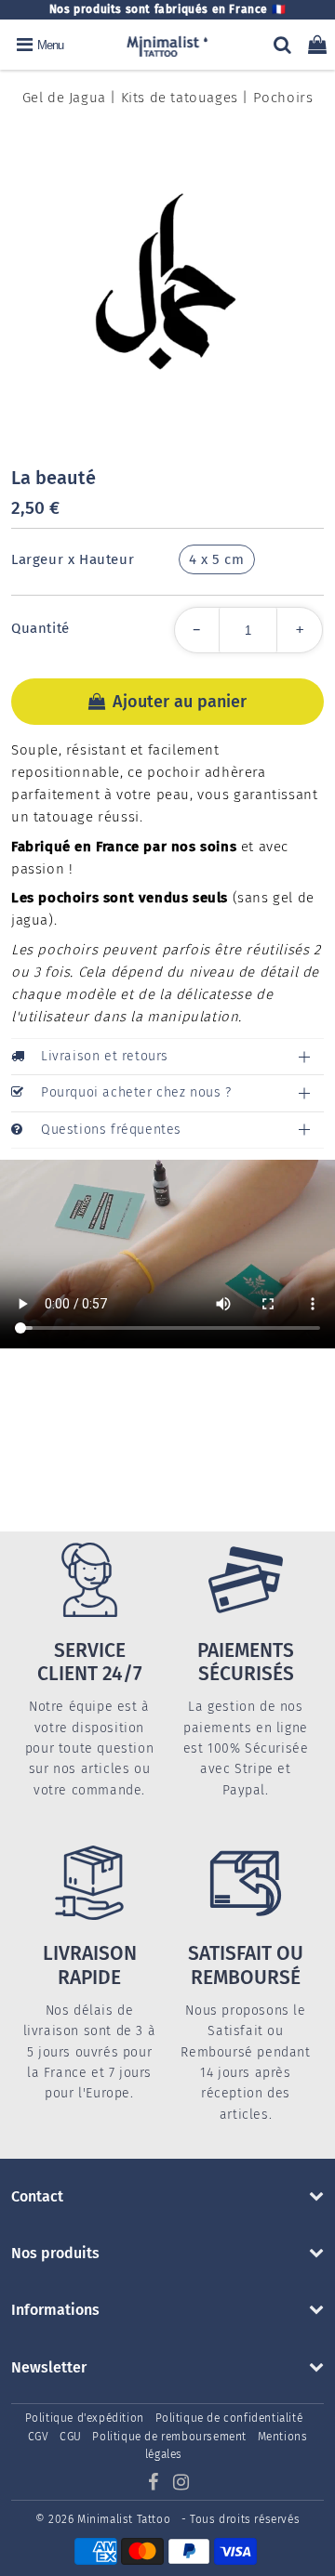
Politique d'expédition (85, 2418)
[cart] (317, 45)
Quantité (40, 628)
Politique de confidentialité (229, 2418)
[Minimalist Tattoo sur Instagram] (181, 2485)
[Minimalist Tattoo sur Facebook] (154, 2485)
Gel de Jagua (64, 98)
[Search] (282, 45)
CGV (39, 2437)
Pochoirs (283, 98)
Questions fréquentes (111, 1130)
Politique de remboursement (169, 2437)
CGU (71, 2437)
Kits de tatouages (180, 98)
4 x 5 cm (217, 559)
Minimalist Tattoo (126, 2519)
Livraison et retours (105, 1056)
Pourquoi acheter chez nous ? (136, 1092)
